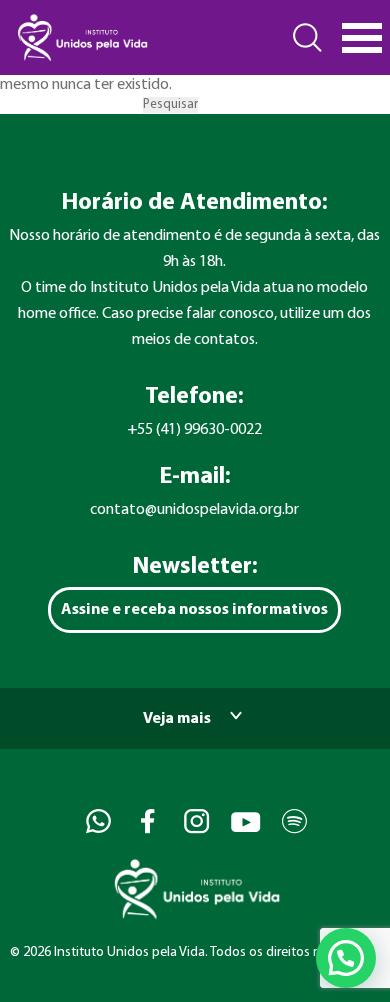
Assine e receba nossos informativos (194, 610)
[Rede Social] (96, 821)
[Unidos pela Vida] (81, 37)
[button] (346, 958)
